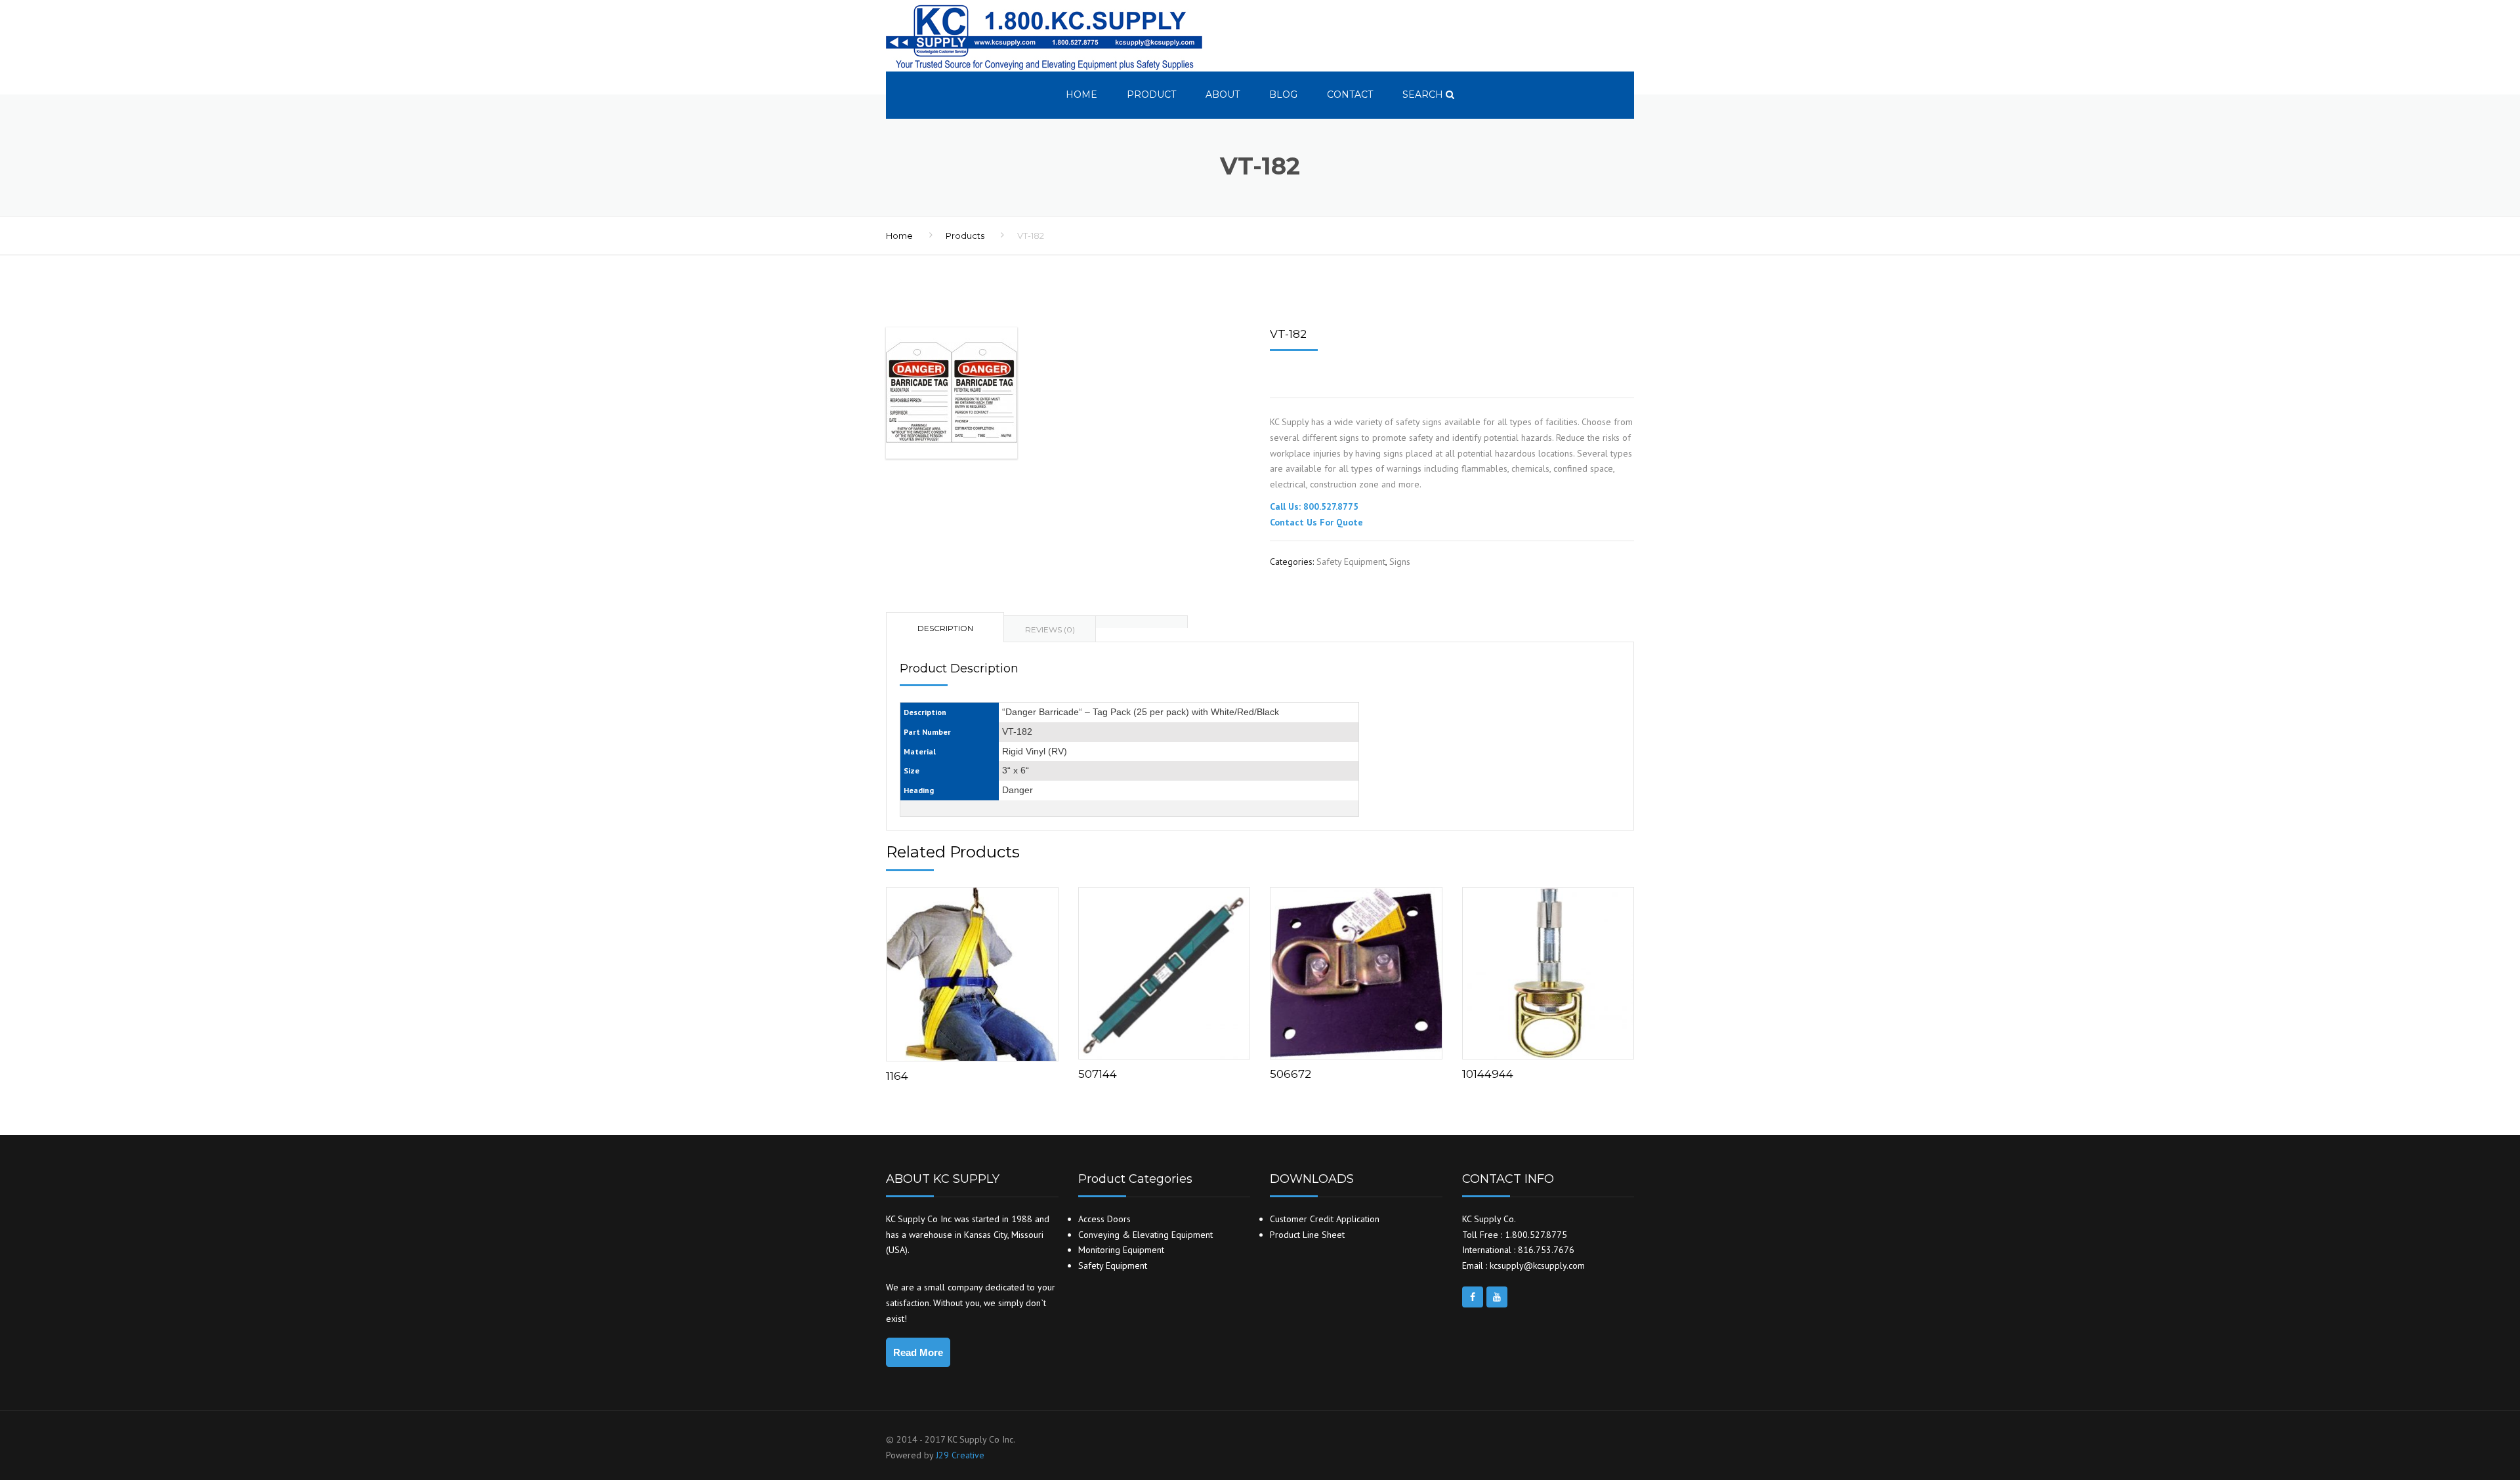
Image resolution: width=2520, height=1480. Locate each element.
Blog (1283, 94)
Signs (1400, 562)
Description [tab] (945, 628)
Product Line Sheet (1307, 1235)
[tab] (1142, 622)
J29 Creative (960, 1455)
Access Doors (1104, 1219)
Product (1151, 94)
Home (1081, 94)
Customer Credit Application (1325, 1219)
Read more (972, 971)
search (1424, 94)
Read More (918, 1352)
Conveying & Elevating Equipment (1145, 1235)
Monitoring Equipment (1121, 1250)
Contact (1350, 94)
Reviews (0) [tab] (1050, 629)
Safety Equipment (1351, 562)
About (1223, 94)
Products (965, 236)
